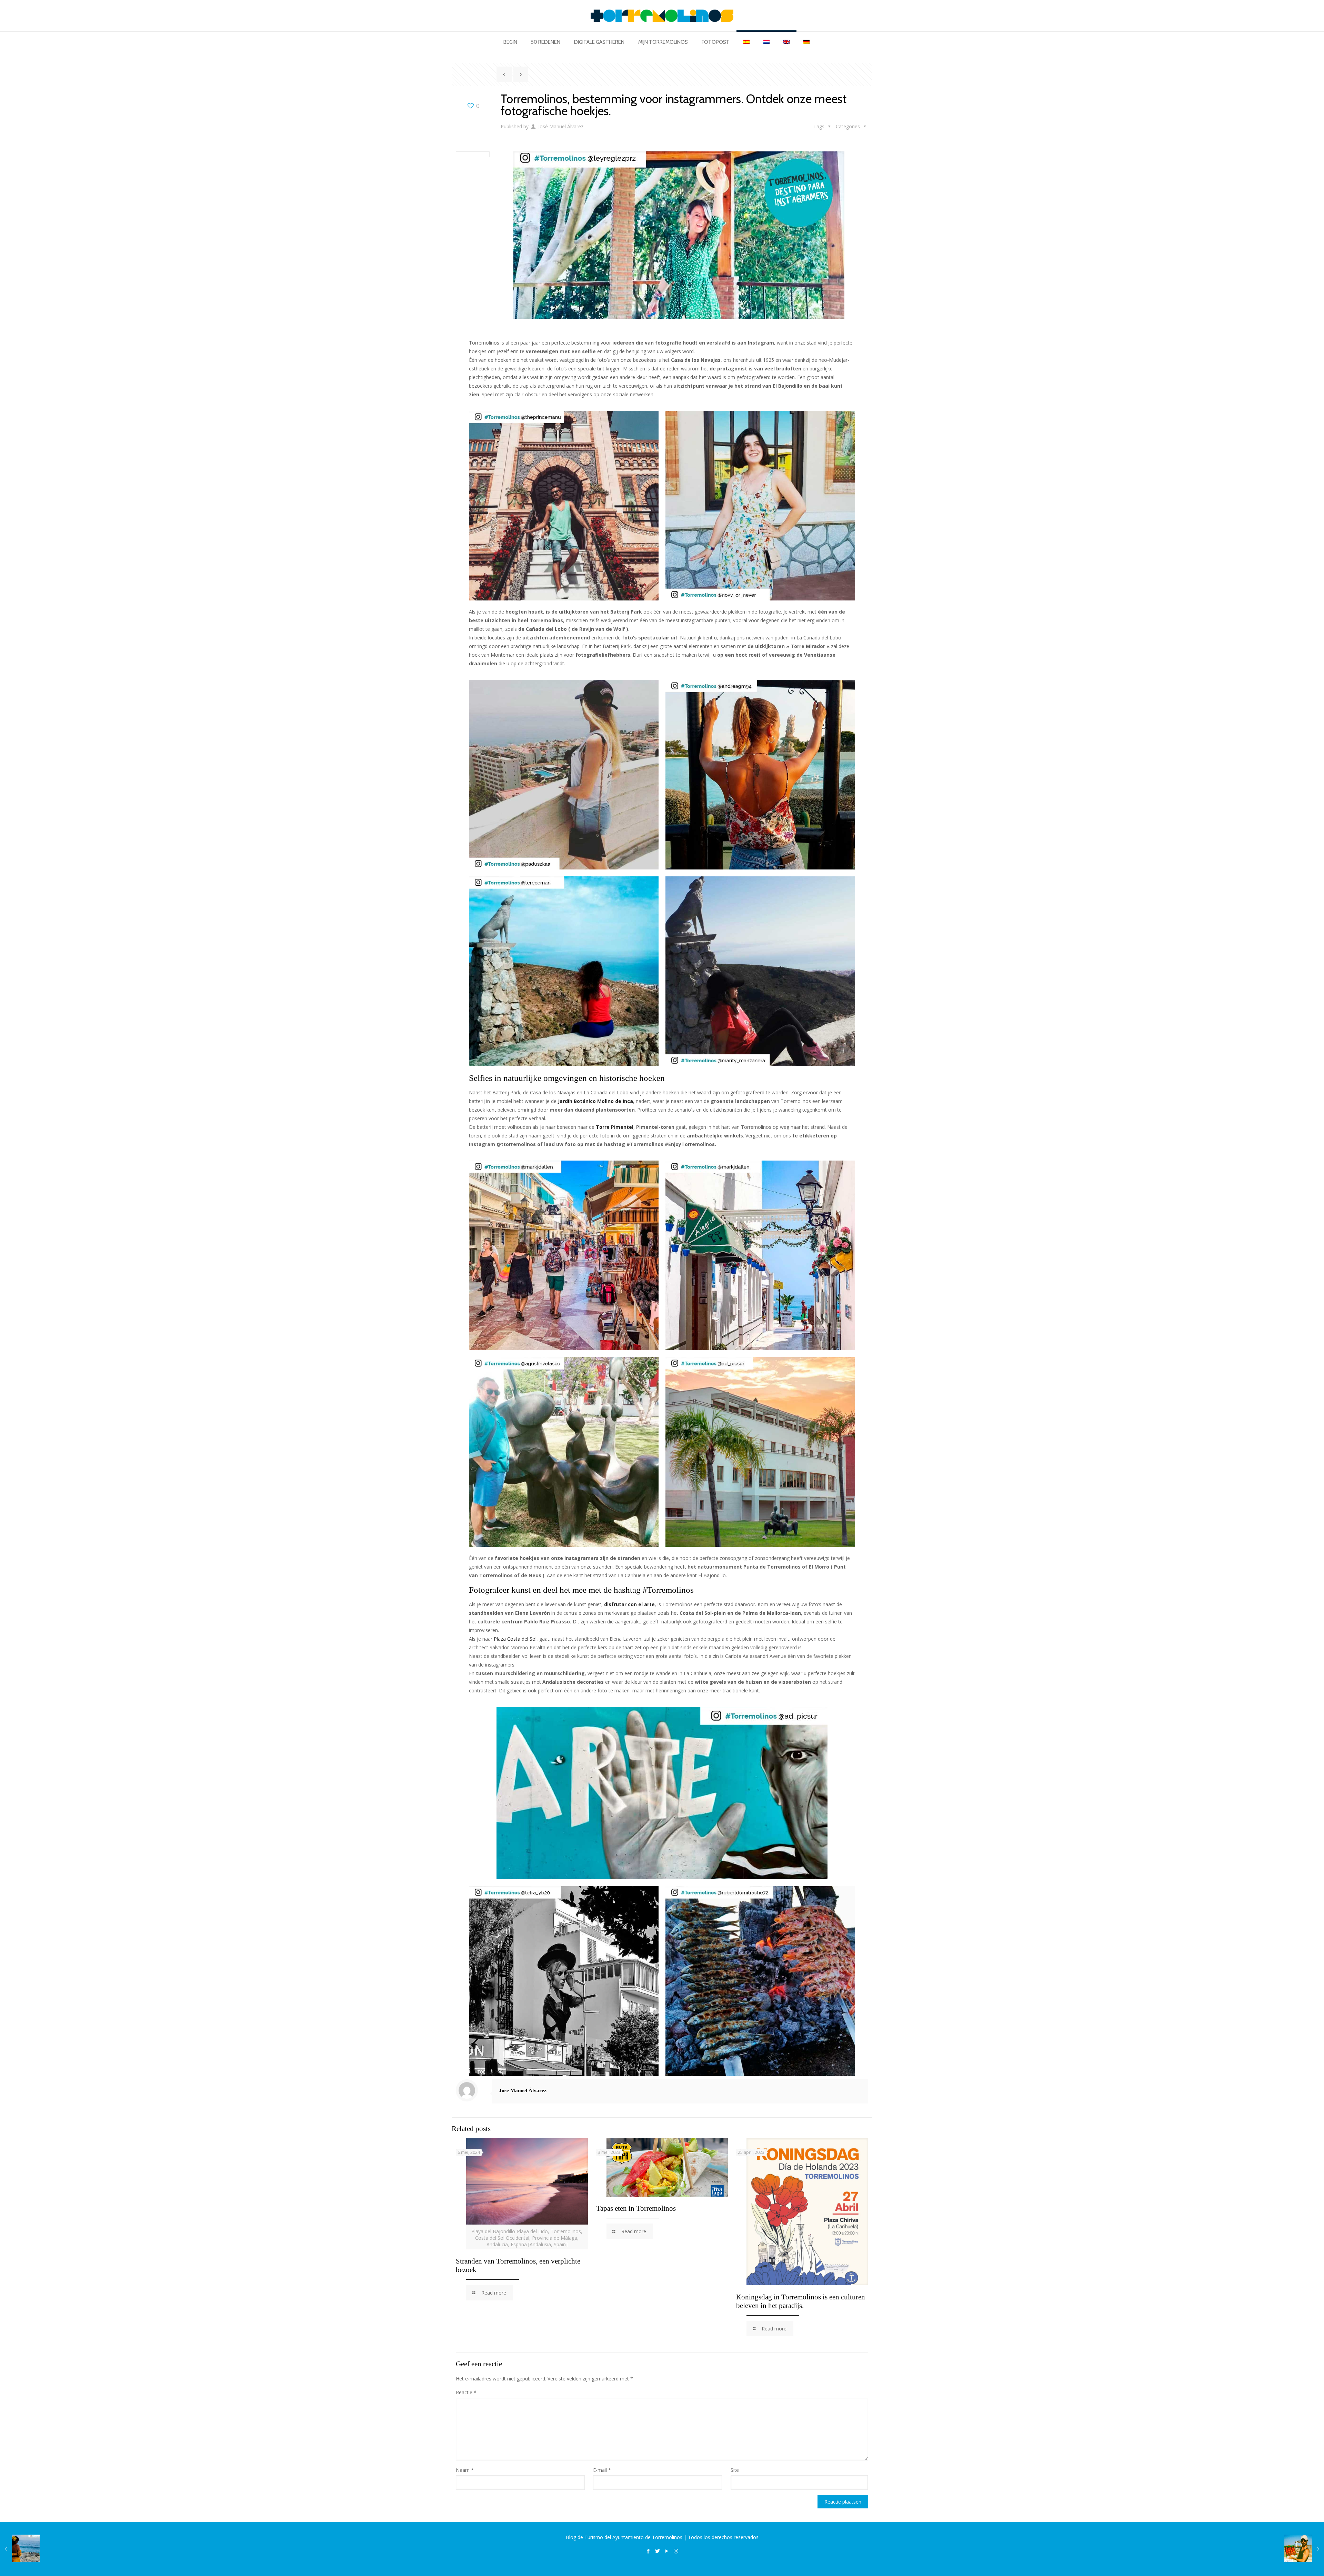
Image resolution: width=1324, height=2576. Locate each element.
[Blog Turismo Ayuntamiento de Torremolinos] (662, 16)
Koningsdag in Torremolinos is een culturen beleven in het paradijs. (801, 2301)
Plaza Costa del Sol (515, 1639)
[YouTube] (667, 2551)
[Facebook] (648, 2551)
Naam (465, 2470)
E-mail (602, 2470)
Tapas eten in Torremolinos (636, 2208)
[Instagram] (676, 2551)
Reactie (466, 2392)
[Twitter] (657, 2551)
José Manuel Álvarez (561, 126)
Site (735, 2470)
